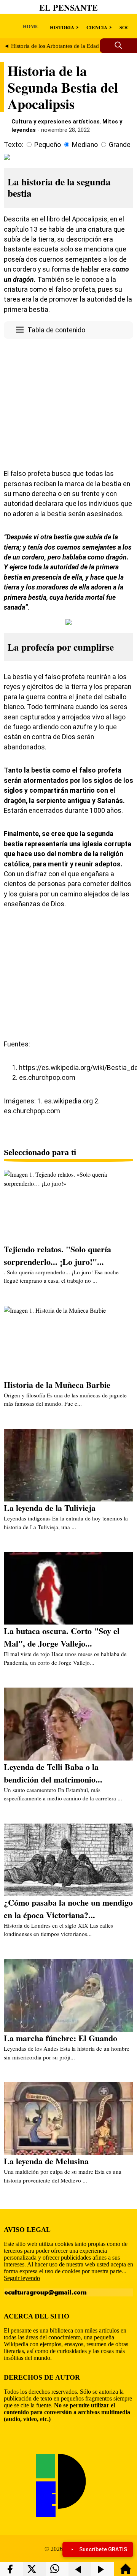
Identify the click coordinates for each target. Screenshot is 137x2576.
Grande (120, 145)
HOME (31, 26)
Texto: (14, 145)
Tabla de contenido (56, 330)
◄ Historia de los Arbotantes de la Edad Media (60, 46)
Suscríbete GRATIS (103, 2549)
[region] (68, 402)
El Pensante (68, 7)
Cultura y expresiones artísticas (56, 122)
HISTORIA (62, 27)
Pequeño (48, 145)
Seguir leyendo (22, 2278)
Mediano (85, 145)
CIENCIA (97, 27)
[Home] (126, 2572)
